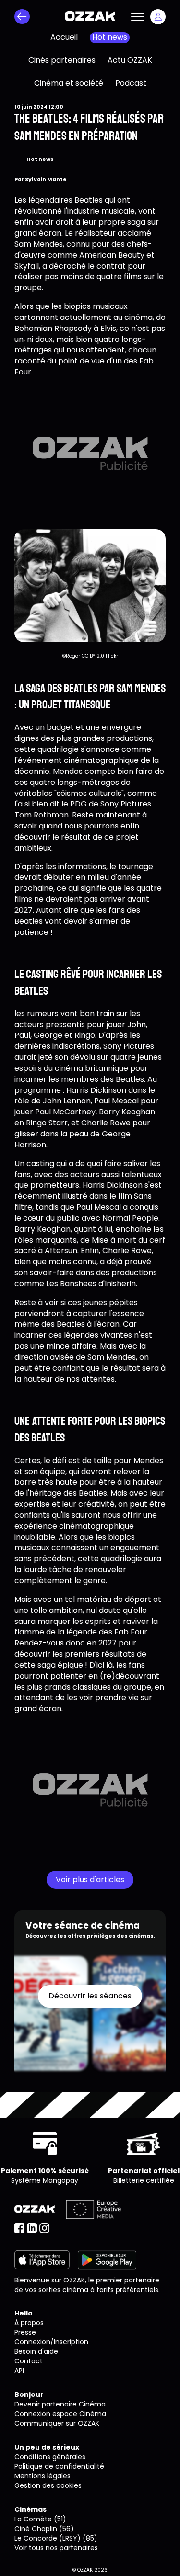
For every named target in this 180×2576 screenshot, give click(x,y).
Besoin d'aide (36, 2351)
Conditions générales (50, 2457)
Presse (25, 2332)
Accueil (64, 37)
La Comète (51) (40, 2519)
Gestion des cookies (48, 2485)
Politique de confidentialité (59, 2466)
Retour (22, 17)
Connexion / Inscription (158, 17)
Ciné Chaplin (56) (44, 2529)
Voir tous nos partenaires (56, 2548)
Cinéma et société (69, 83)
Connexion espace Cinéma (60, 2414)
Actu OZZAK (130, 60)
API (19, 2371)
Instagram (44, 2228)
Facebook (19, 2228)
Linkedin (32, 2228)
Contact (29, 2361)
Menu (138, 17)
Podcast (131, 83)
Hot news (110, 37)
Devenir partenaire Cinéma (60, 2404)
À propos (29, 2323)
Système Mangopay (45, 2180)
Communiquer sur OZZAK (57, 2423)
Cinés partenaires (62, 60)
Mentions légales (42, 2476)
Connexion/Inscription (51, 2342)
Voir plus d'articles (90, 1879)
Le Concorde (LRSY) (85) (56, 2538)
